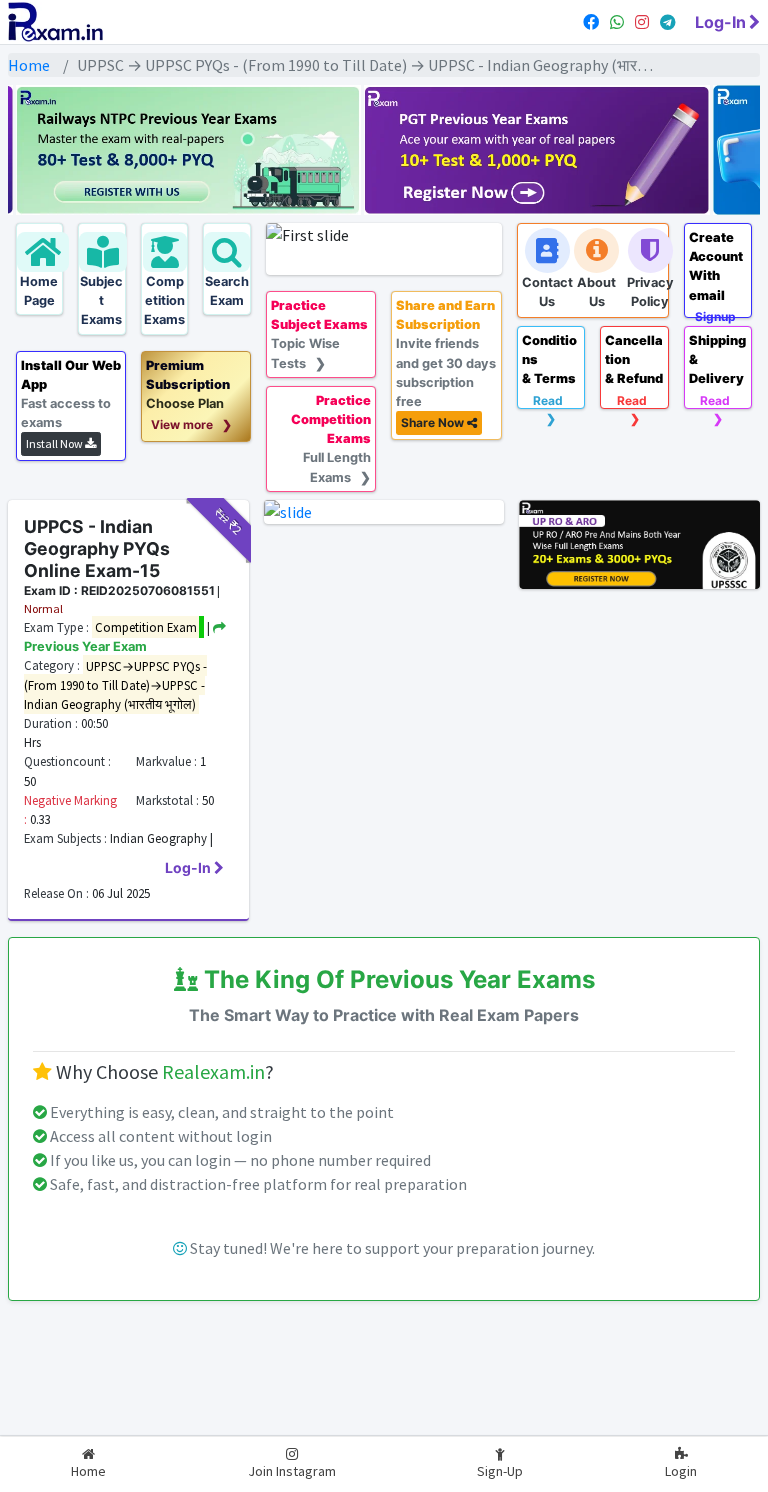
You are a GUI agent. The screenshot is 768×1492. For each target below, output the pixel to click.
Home (29, 65)
